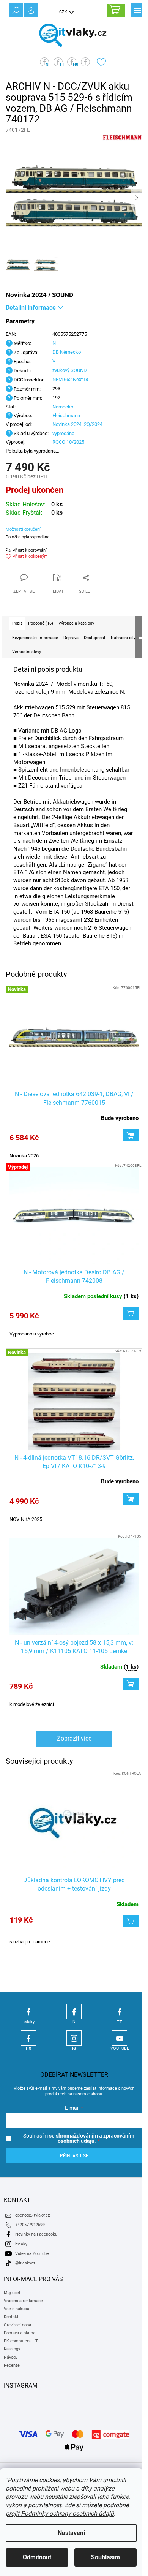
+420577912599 (30, 2225)
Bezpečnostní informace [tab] (35, 638)
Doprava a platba (20, 2333)
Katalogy (12, 2349)
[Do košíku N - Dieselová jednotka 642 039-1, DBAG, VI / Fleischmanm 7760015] (131, 1135)
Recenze (12, 2365)
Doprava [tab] (71, 638)
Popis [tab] (17, 623)
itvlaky (21, 2244)
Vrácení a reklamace (23, 2301)
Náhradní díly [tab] (123, 638)
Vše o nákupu (17, 2309)
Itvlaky (28, 2011)
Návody (11, 2357)
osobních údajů (76, 2141)
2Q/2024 (93, 424)
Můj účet (12, 2293)
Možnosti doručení (23, 529)
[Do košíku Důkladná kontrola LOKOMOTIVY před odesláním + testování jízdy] (131, 1921)
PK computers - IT (21, 2341)
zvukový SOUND (70, 370)
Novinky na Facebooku (36, 2234)
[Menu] (137, 9)
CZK (64, 12)
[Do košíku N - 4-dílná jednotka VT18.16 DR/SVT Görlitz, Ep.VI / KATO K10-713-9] (131, 1499)
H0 (28, 2038)
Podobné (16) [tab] (41, 623)
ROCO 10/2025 (68, 442)
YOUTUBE (120, 2038)
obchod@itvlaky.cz (32, 2215)
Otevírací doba (17, 2325)
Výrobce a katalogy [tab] (76, 623)
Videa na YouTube (32, 2254)
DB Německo (67, 352)
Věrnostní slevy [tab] (27, 652)
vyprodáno (63, 433)
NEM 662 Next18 (70, 379)
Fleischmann (66, 415)
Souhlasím (105, 2557)
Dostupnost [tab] (95, 638)
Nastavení (71, 2533)
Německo (63, 407)
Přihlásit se (74, 2156)
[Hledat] (15, 9)
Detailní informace (31, 308)
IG (74, 2038)
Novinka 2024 (67, 424)
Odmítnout (37, 2557)
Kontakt (11, 2317)
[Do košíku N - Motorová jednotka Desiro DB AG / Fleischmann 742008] (131, 1313)
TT (120, 2011)
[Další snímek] (137, 198)
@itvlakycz (25, 2263)
